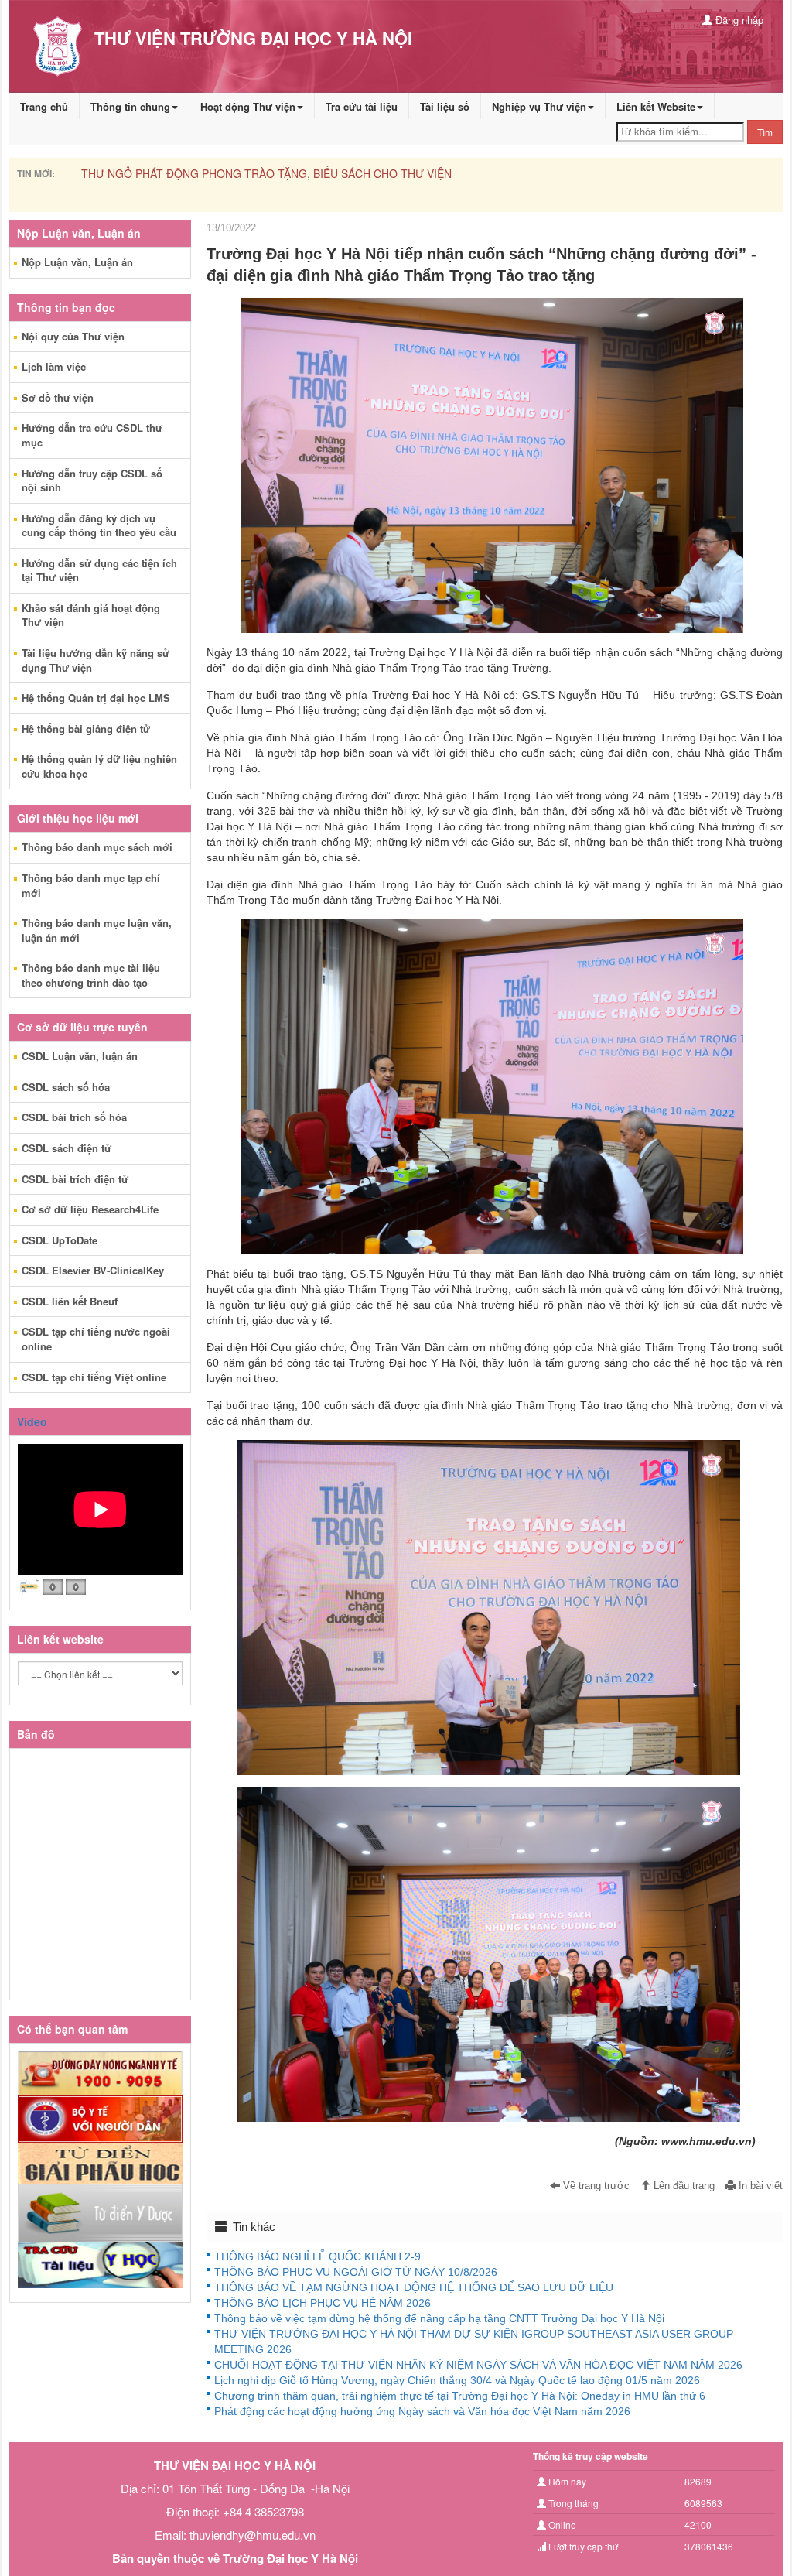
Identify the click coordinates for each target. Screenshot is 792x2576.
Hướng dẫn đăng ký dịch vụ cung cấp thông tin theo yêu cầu (99, 525)
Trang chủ (44, 106)
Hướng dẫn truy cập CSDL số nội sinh (92, 481)
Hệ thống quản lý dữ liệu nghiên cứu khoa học (99, 766)
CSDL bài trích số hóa (74, 1117)
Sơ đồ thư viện (58, 397)
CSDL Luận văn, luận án (80, 1056)
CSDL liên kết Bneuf (70, 1301)
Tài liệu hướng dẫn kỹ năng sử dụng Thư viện (96, 660)
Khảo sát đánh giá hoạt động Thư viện (91, 615)
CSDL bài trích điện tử (75, 1179)
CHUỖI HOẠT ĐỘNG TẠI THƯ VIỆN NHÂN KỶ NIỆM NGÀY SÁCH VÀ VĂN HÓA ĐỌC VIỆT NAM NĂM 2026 (478, 2365)
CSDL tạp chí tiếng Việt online (94, 1377)
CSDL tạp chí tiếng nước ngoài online (96, 1339)
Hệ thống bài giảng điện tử (86, 729)
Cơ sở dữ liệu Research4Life (90, 1209)
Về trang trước (595, 2186)
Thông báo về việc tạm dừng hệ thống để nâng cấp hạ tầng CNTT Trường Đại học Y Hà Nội (439, 2318)
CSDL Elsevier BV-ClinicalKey (93, 1270)
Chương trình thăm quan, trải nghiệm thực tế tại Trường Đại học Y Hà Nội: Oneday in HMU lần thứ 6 (460, 2396)
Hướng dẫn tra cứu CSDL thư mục (92, 435)
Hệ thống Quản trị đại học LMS (96, 698)
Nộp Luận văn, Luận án (77, 262)
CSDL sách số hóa (66, 1087)
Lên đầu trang (683, 2186)
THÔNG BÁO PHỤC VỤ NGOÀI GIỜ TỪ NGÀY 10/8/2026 (356, 2272)
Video (32, 1421)
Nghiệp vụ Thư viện (539, 106)
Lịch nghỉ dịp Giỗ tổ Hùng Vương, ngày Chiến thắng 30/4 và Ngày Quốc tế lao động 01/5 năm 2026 (457, 2380)
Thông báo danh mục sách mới (97, 847)
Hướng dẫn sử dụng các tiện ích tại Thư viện (99, 570)
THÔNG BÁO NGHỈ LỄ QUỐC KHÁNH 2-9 (148, 173)
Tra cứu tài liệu (362, 106)
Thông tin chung (130, 106)
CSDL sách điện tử (67, 1148)
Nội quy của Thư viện (73, 336)
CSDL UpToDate (60, 1240)
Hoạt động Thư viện (248, 106)
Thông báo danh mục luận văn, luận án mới (97, 930)
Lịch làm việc (54, 366)
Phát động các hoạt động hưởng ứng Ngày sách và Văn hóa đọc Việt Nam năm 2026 (422, 2411)
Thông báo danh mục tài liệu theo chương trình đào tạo (91, 975)
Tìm (765, 132)
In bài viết (759, 2186)
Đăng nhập (738, 20)
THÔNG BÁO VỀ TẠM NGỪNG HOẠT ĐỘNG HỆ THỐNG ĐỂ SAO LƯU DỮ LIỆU (414, 2287)
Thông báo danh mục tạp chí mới (91, 885)
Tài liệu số (445, 106)
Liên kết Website (656, 106)
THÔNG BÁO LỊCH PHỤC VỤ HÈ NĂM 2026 (323, 2303)
